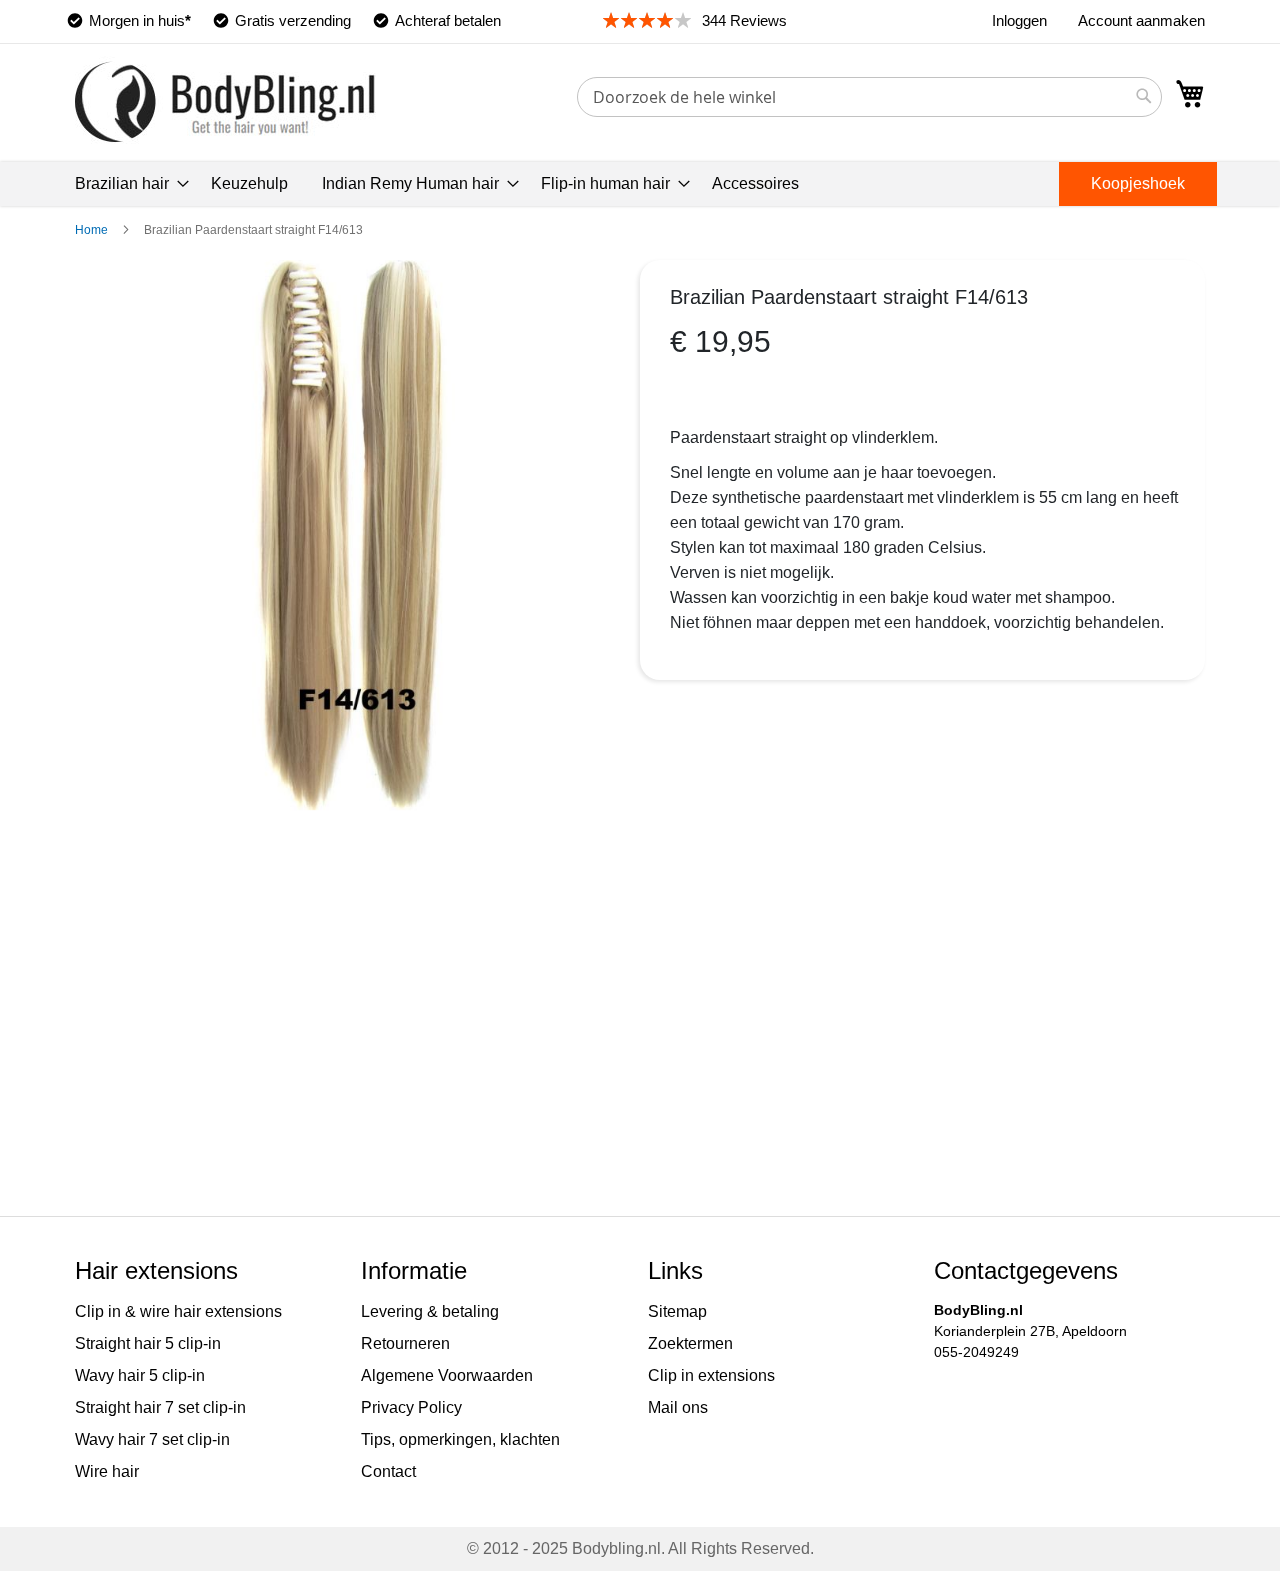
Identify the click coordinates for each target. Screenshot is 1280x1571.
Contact (388, 1471)
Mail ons (678, 1407)
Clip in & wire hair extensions (178, 1311)
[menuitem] (126, 184)
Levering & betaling (430, 1311)
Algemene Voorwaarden (447, 1375)
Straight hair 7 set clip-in (160, 1407)
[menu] (640, 184)
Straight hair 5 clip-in (148, 1343)
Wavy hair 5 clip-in (140, 1375)
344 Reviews (744, 20)
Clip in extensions (711, 1375)
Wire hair (107, 1471)
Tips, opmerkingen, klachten (460, 1439)
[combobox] (869, 97)
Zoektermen (690, 1343)
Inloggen (1019, 20)
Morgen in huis (140, 20)
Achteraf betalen (448, 20)
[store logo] (225, 101)
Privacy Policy (411, 1407)
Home (91, 230)
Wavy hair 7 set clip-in (152, 1439)
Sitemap (677, 1311)
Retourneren (405, 1343)
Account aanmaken (1141, 20)
